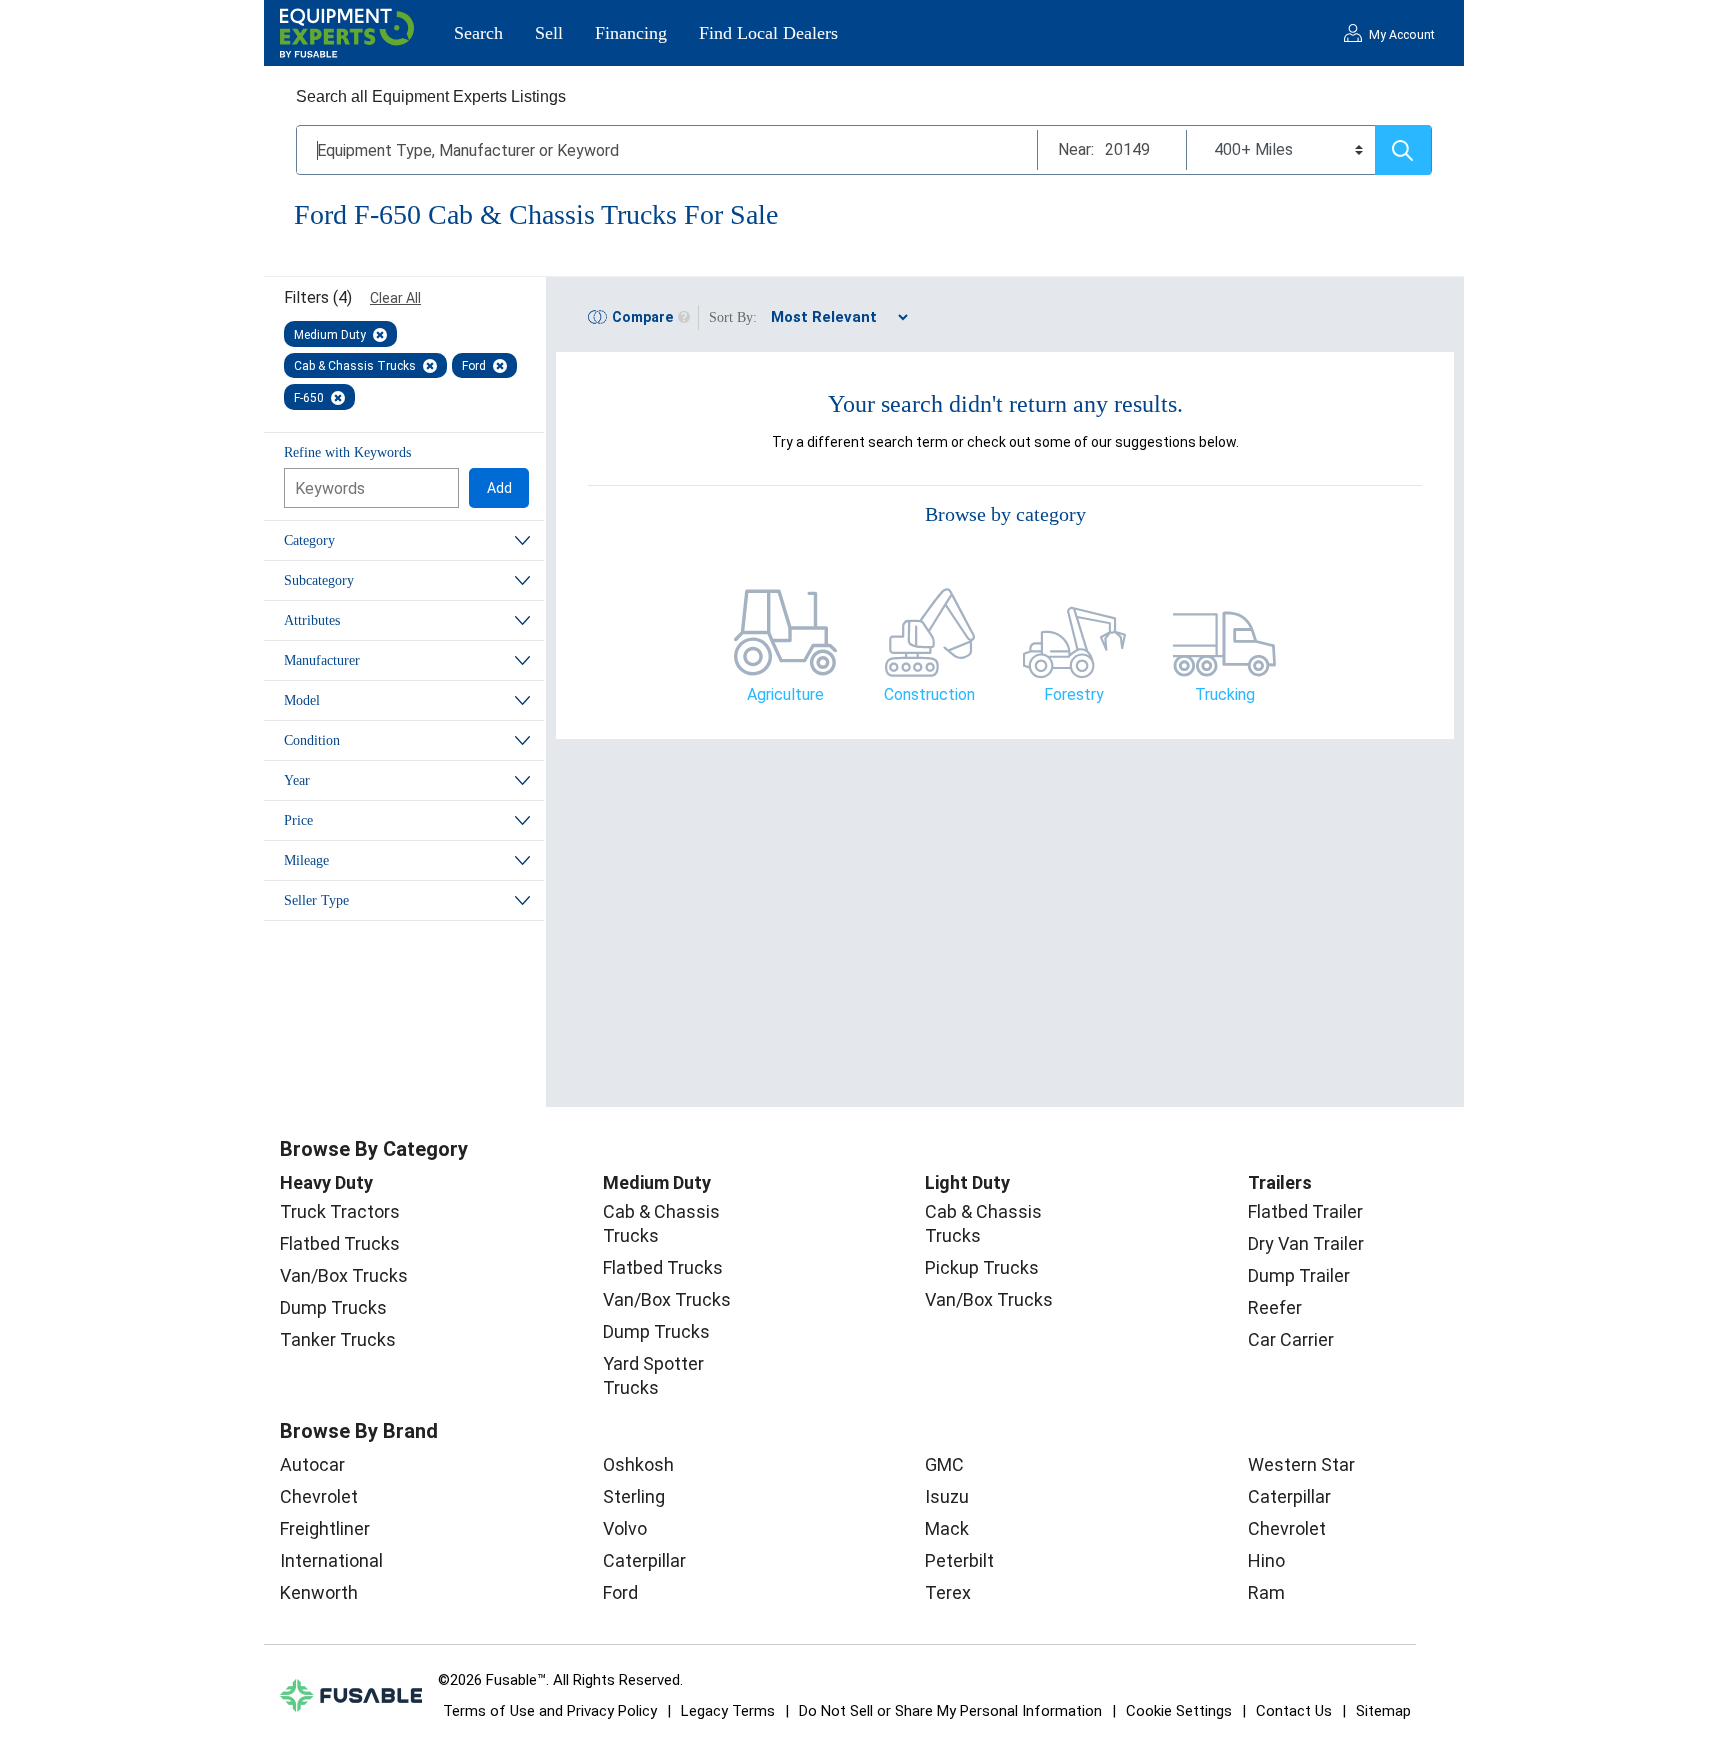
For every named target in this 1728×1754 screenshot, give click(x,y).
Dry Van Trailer (1306, 1243)
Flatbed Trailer (1305, 1211)
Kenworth (319, 1592)
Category (309, 540)
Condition (312, 740)
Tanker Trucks (338, 1339)
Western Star (1301, 1464)
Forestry (1074, 694)
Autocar (312, 1464)
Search (478, 33)
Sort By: (733, 317)
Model (302, 700)
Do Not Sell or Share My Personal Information (950, 1711)
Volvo (625, 1528)
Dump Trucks (333, 1307)
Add (499, 488)
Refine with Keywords (347, 452)
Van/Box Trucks (344, 1275)
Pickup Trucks (982, 1267)
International (331, 1560)
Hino (1266, 1560)
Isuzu (947, 1496)
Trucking (1225, 694)
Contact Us (1294, 1711)
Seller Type (316, 900)
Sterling (634, 1496)
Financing (631, 33)
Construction (929, 694)
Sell (549, 33)
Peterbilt (959, 1560)
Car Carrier (1291, 1339)
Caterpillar (644, 1560)
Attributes (312, 620)
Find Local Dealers (768, 33)
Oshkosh (638, 1464)
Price (298, 820)
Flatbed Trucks (340, 1243)
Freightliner (325, 1528)
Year (297, 780)
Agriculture (785, 694)
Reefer (1275, 1307)
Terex (948, 1592)
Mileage (306, 860)
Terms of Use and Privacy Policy (550, 1711)
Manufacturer (322, 660)
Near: (1076, 149)
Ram (1266, 1592)
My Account (1402, 35)
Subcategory (319, 580)
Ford (620, 1592)
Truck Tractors (340, 1211)
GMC (944, 1464)
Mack (947, 1528)
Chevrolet (319, 1496)
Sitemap (1383, 1711)
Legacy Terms (728, 1711)
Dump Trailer (1299, 1275)
